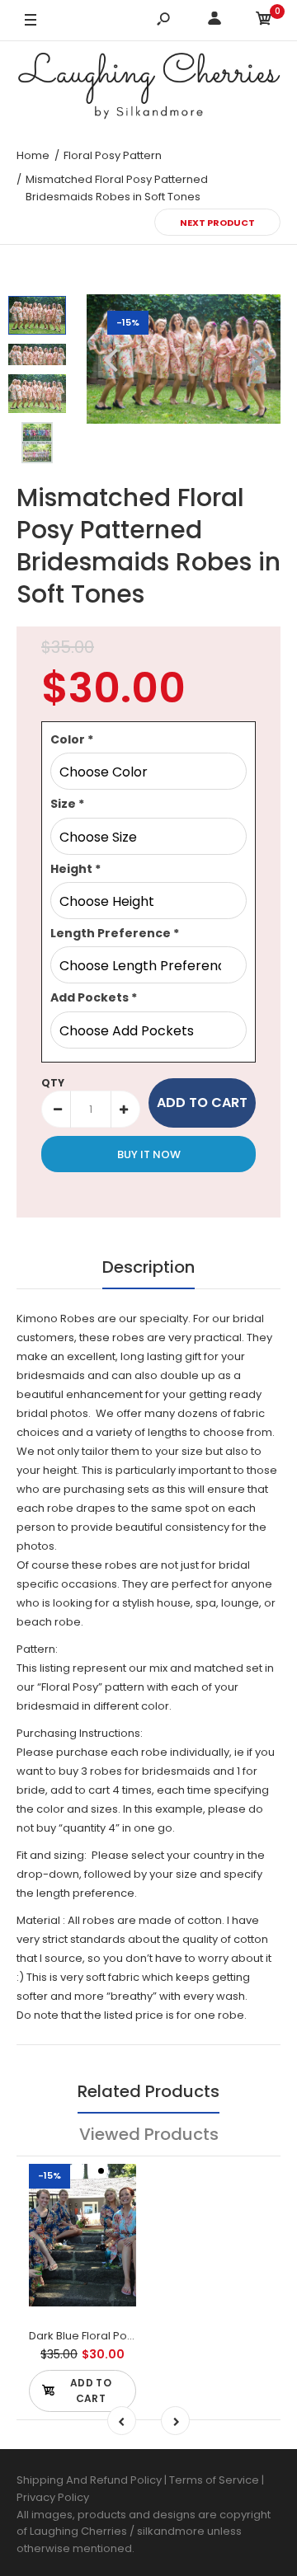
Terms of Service (215, 2480)
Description (148, 1267)
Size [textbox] (67, 804)
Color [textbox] (72, 739)
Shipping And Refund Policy (89, 2480)
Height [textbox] (75, 869)
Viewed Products (149, 2134)
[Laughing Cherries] (148, 88)
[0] (264, 21)
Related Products (148, 2091)
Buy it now (149, 1154)
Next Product (217, 223)
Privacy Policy (53, 2497)
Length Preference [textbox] (115, 933)
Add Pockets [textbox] (94, 997)
